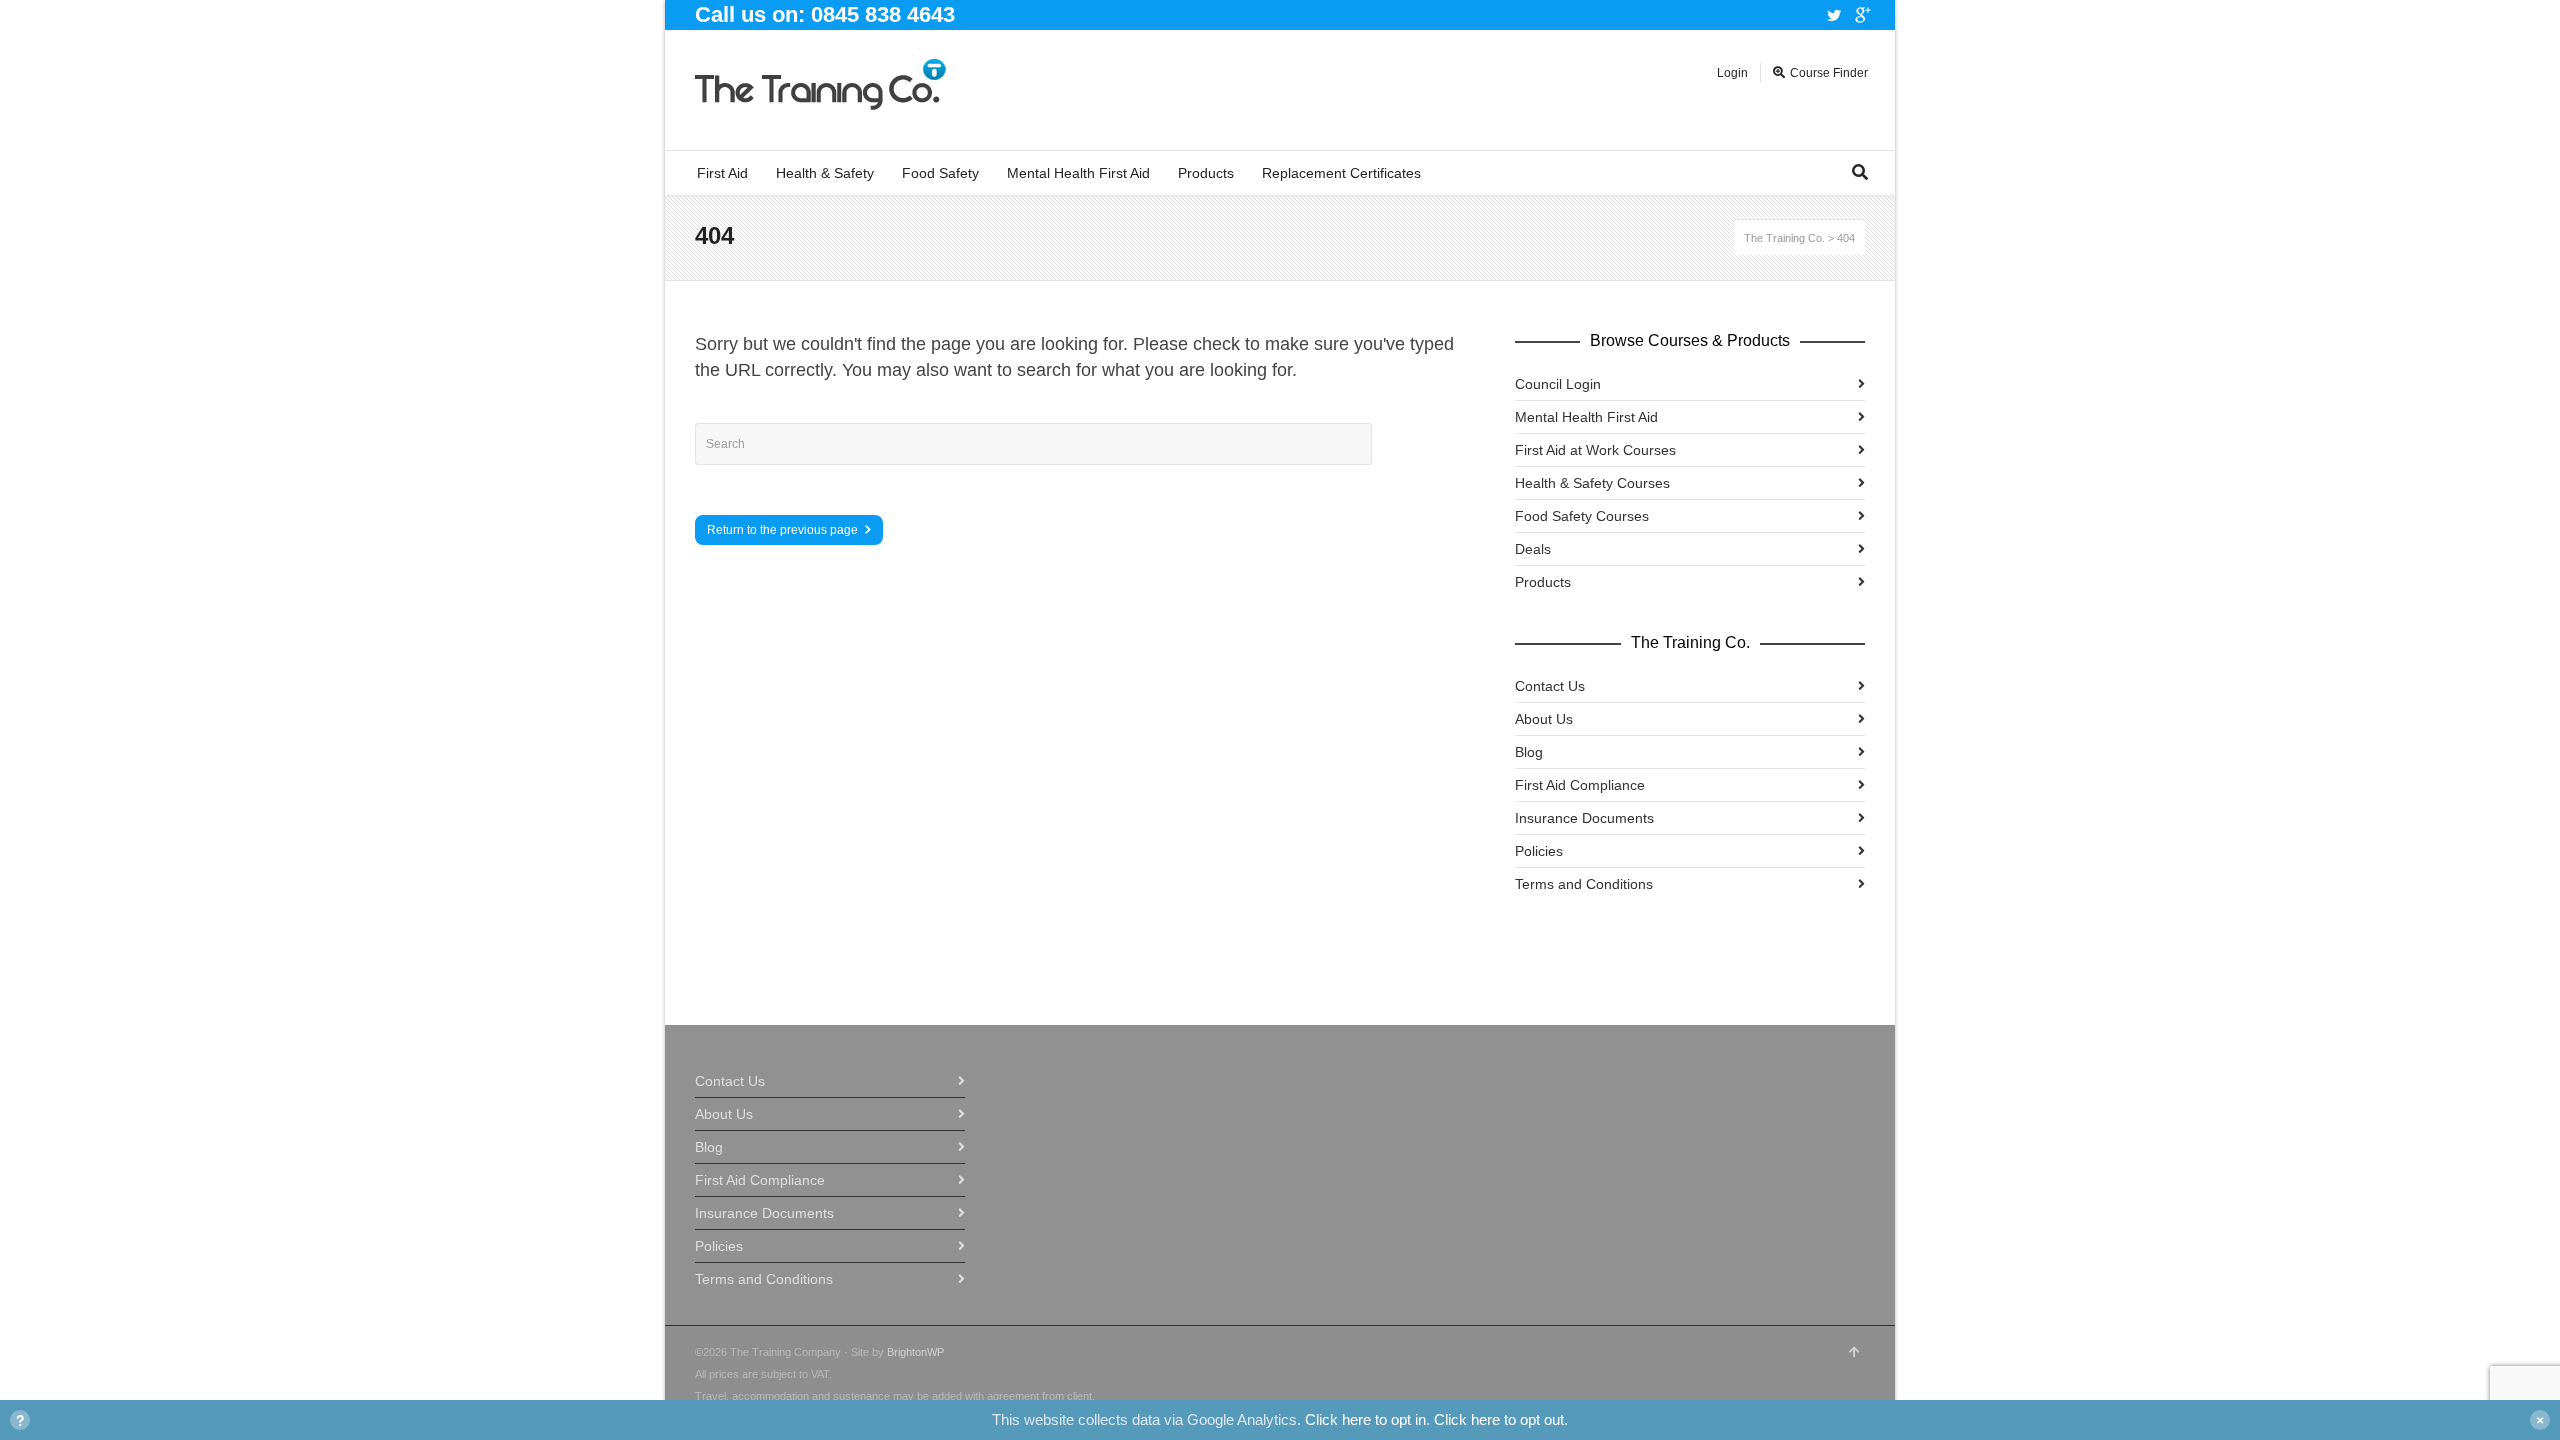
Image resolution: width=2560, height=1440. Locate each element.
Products (1543, 582)
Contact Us (1550, 686)
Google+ (1863, 15)
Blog (1529, 752)
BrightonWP (915, 1352)
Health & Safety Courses (1592, 483)
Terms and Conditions (1584, 884)
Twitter (1834, 15)
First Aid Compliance (1580, 785)
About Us (1544, 719)
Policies (1539, 851)
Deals (1533, 549)
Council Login (1558, 384)
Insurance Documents (1584, 818)
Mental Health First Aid (1586, 417)
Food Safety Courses (1582, 516)
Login (1732, 73)
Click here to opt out (1499, 1419)
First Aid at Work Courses (1595, 450)
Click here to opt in (1365, 1419)
